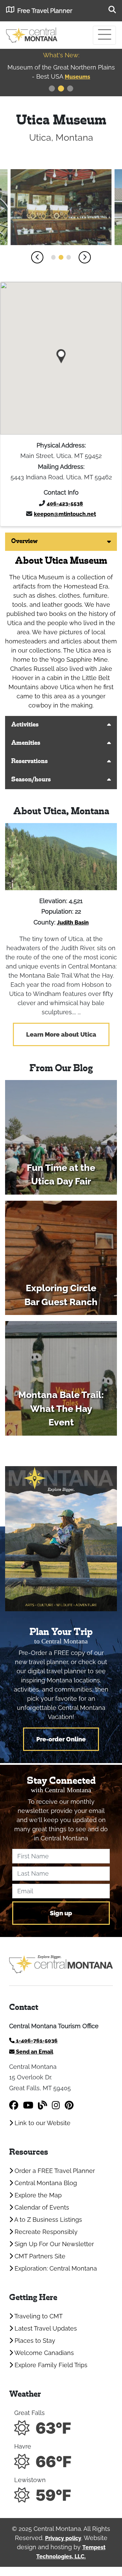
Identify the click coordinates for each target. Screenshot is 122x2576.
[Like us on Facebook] (14, 2105)
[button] (37, 257)
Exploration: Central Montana (55, 2268)
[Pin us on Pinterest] (69, 2105)
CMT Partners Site (39, 2256)
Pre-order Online (61, 1739)
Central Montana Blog (45, 2183)
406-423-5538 (65, 504)
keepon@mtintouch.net (65, 514)
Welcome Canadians (43, 2353)
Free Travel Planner (45, 11)
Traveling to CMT (38, 2316)
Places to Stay (34, 2341)
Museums (48, 77)
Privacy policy (63, 2538)
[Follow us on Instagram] (56, 2105)
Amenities (26, 743)
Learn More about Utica (61, 1034)
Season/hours (31, 780)
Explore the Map (37, 2195)
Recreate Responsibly (45, 2232)
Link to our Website (42, 2123)
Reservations (29, 762)
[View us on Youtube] (28, 2105)
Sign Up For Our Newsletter (53, 2244)
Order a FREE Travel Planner (54, 2171)
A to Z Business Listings (47, 2220)
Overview (24, 542)
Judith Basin (73, 923)
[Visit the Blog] (43, 2105)
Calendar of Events (41, 2207)
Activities (25, 725)
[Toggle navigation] (104, 35)
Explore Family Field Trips (50, 2365)
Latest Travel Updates (45, 2328)
